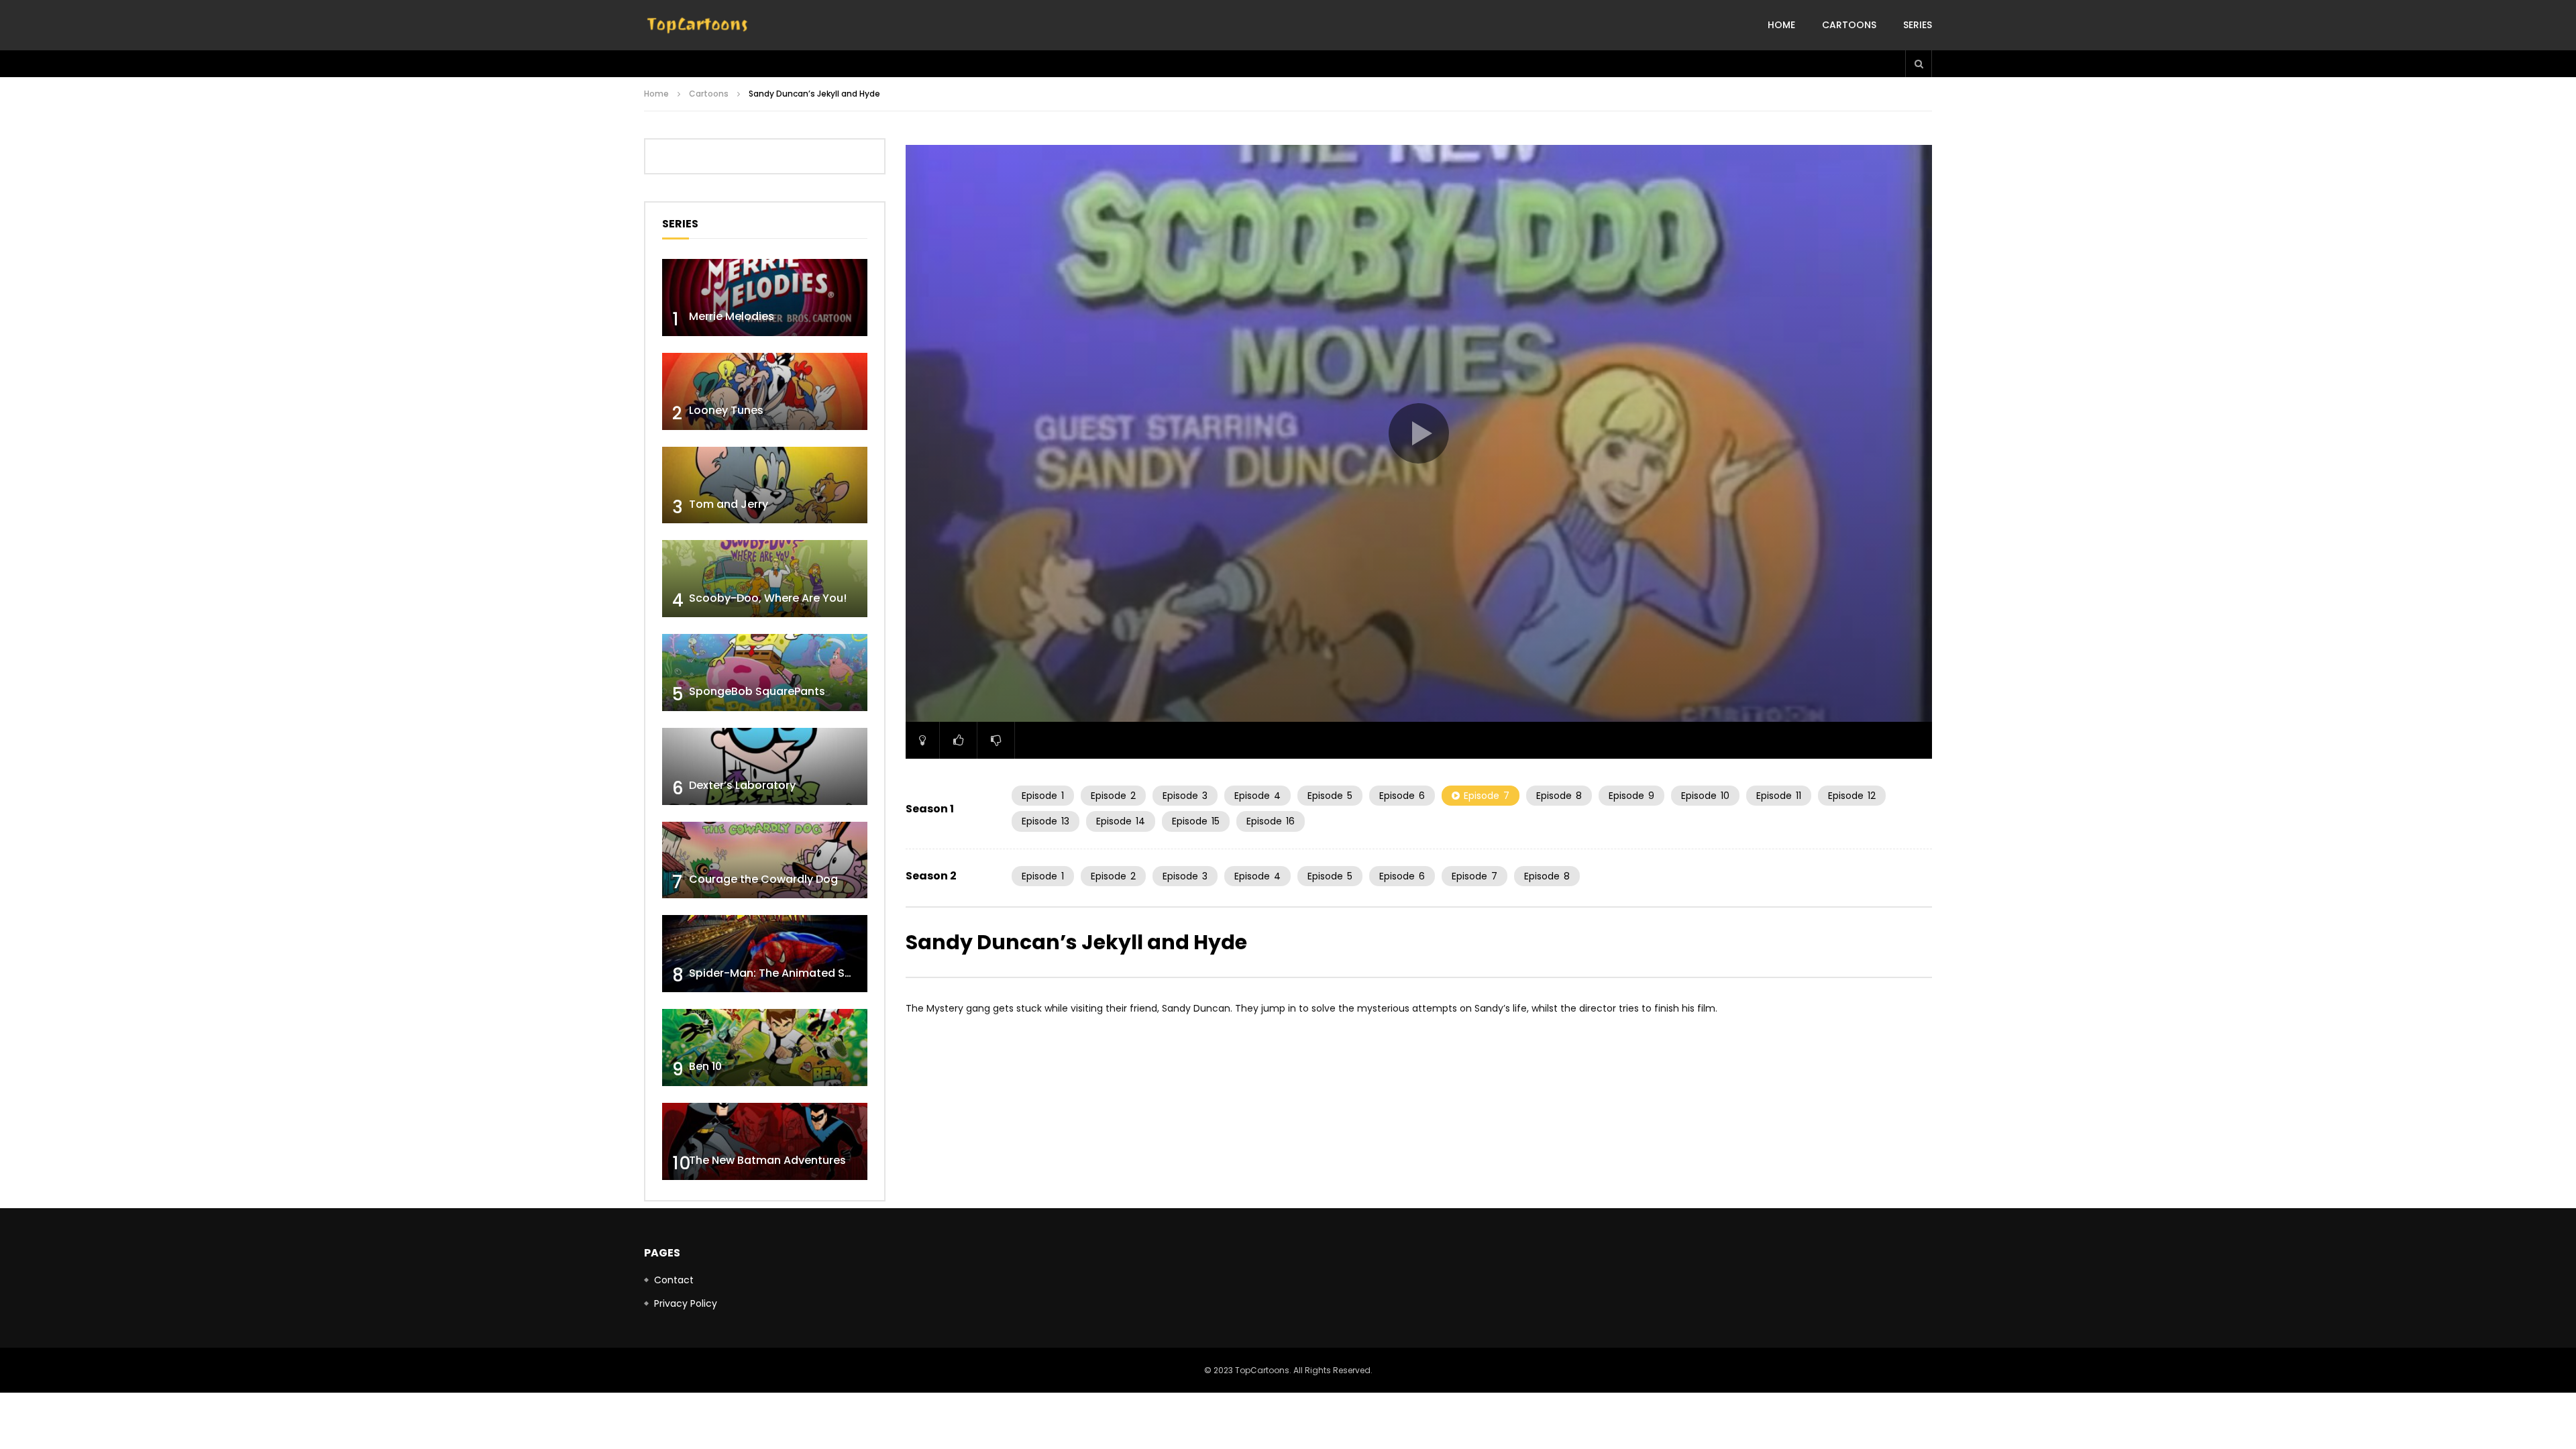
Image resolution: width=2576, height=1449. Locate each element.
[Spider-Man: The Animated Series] (765, 954)
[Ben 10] (765, 1048)
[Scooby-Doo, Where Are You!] (765, 579)
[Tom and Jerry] (765, 485)
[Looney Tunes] (765, 391)
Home (1781, 25)
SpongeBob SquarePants (757, 691)
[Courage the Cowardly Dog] (765, 860)
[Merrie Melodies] (765, 298)
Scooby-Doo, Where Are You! (768, 598)
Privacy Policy (686, 1303)
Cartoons (1849, 25)
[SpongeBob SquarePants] (765, 673)
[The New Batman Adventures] (765, 1141)
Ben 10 (705, 1066)
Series (1918, 25)
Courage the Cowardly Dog (763, 879)
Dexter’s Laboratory (742, 785)
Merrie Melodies (732, 316)
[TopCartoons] (698, 25)
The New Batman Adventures (767, 1160)
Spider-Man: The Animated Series (780, 973)
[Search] (1919, 64)
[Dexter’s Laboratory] (765, 766)
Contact (674, 1280)
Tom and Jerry (729, 504)
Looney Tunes (726, 410)
